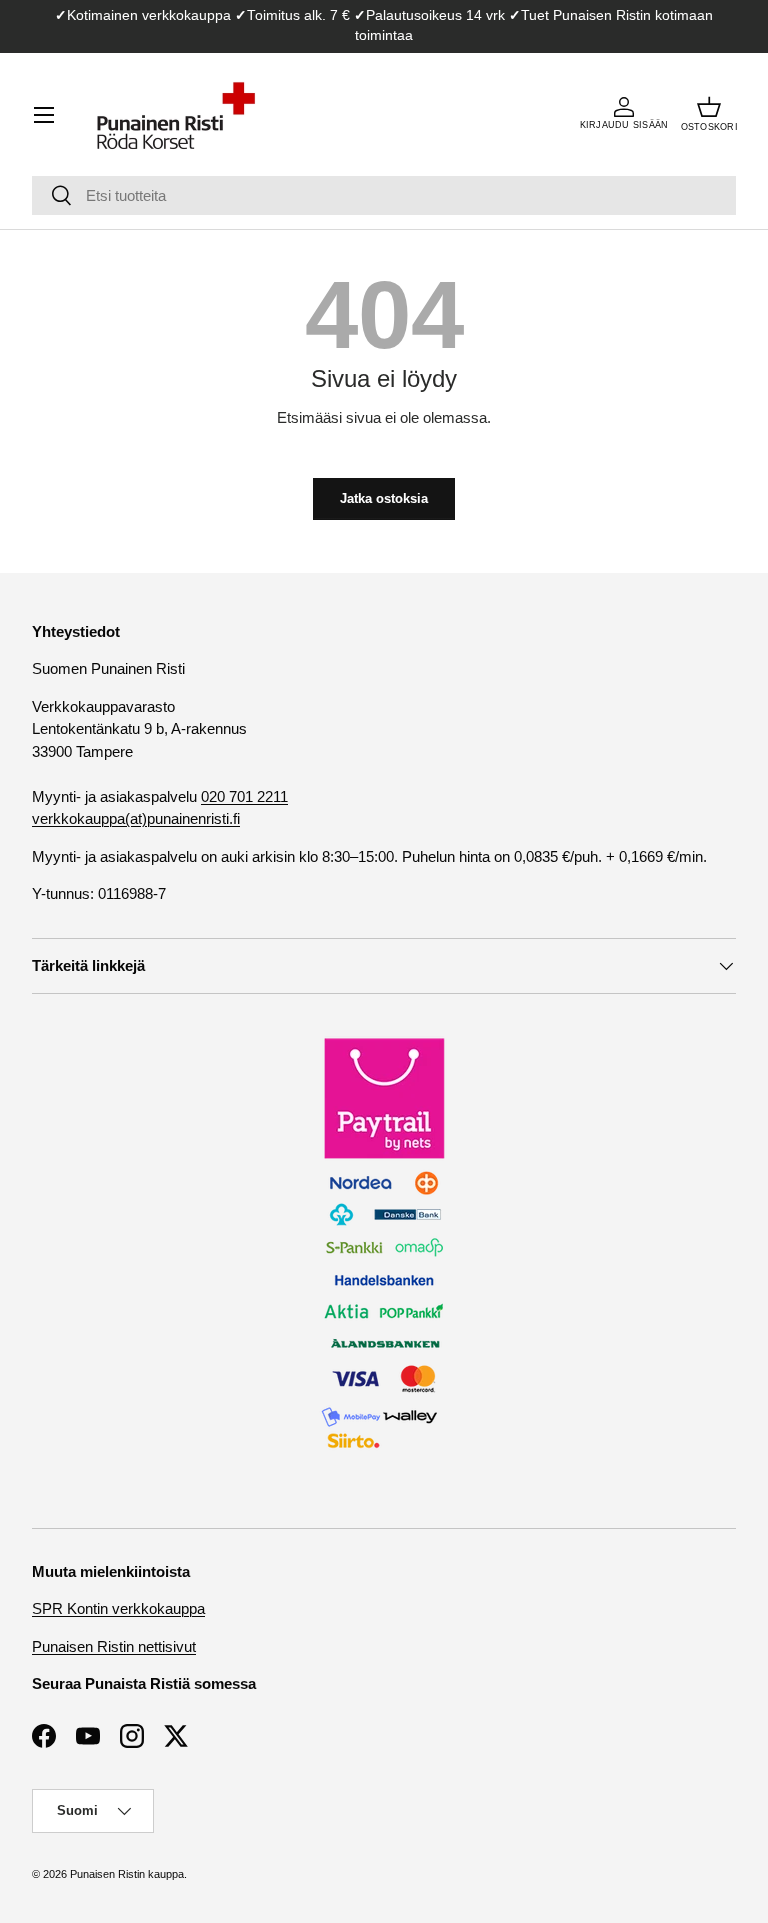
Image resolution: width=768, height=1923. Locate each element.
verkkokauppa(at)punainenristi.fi (136, 818)
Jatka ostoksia (384, 498)
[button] (709, 115)
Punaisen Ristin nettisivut (114, 1646)
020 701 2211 (244, 796)
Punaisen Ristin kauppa (127, 1874)
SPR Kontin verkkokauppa (118, 1608)
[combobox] (384, 195)
